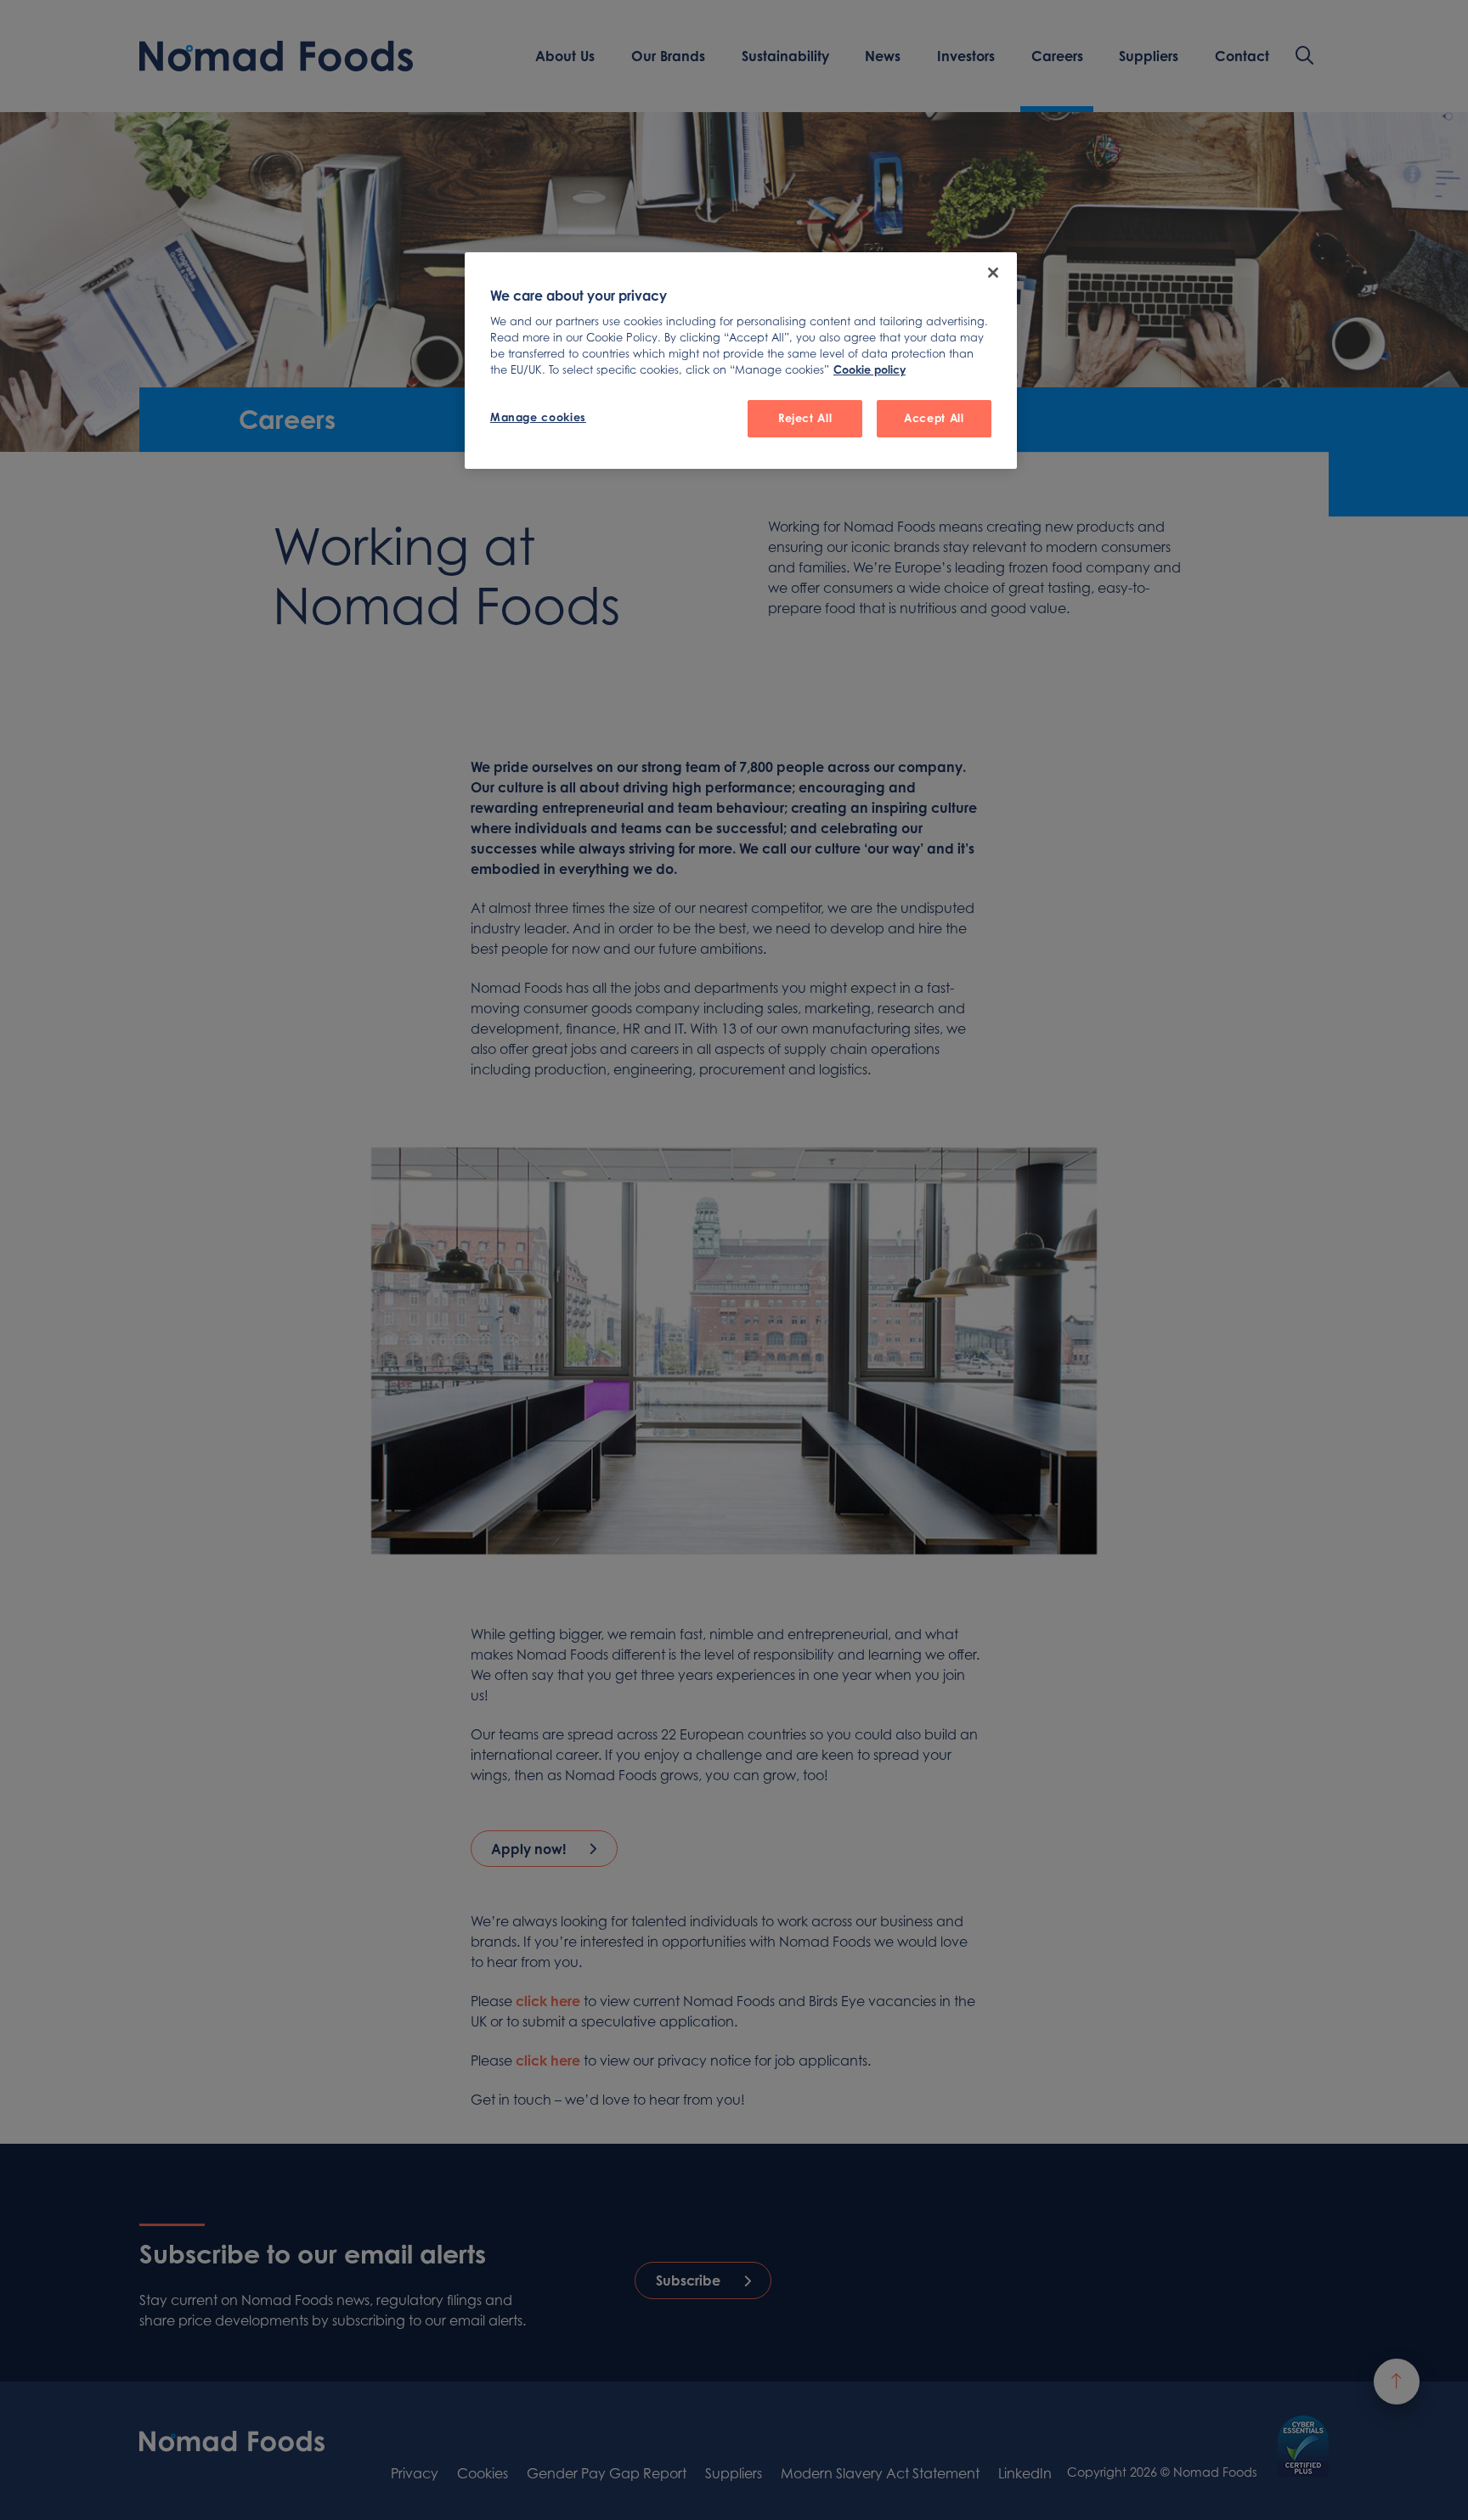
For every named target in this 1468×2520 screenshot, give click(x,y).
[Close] (993, 273)
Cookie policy (870, 369)
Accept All (934, 418)
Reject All (805, 418)
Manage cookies (538, 417)
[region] (741, 361)
